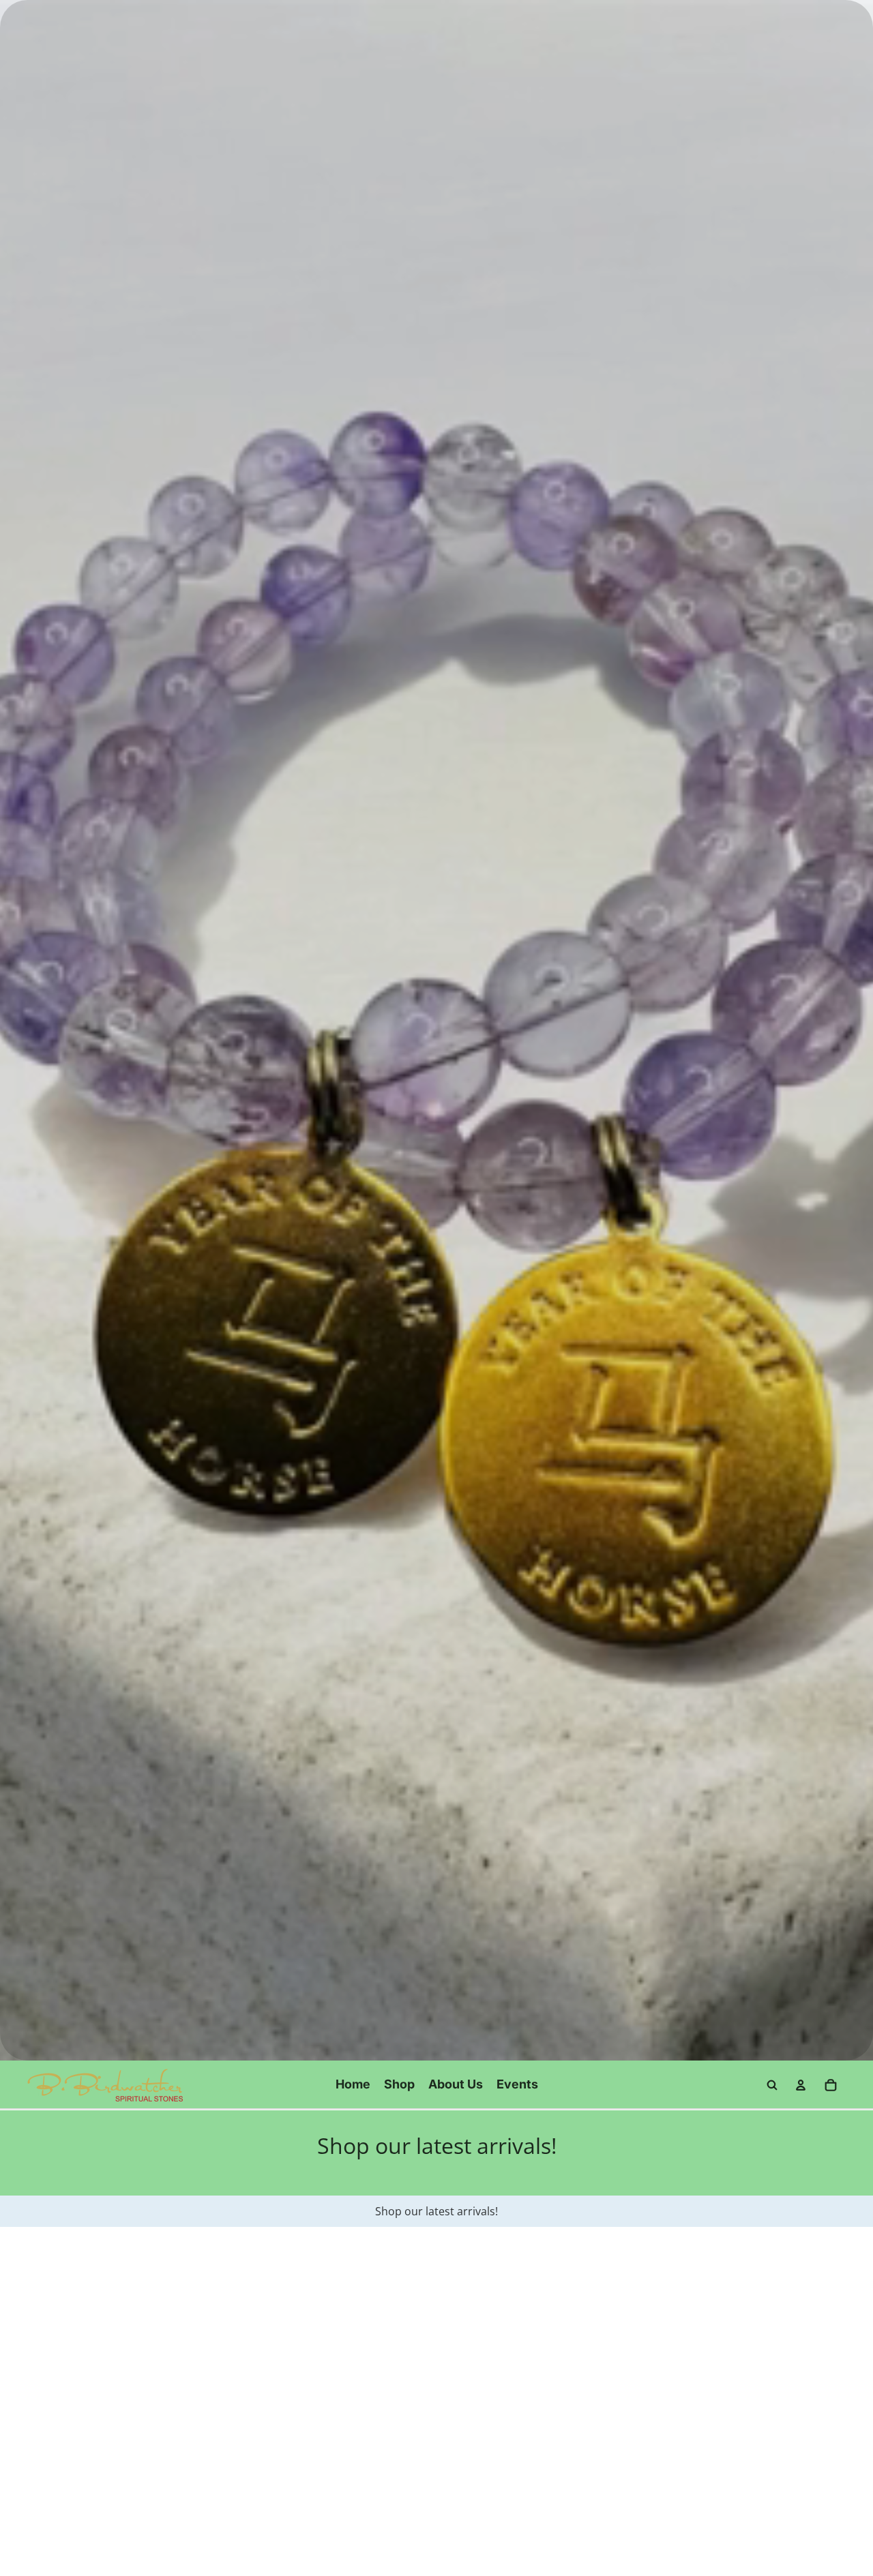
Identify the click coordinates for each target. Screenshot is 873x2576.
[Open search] (772, 2085)
